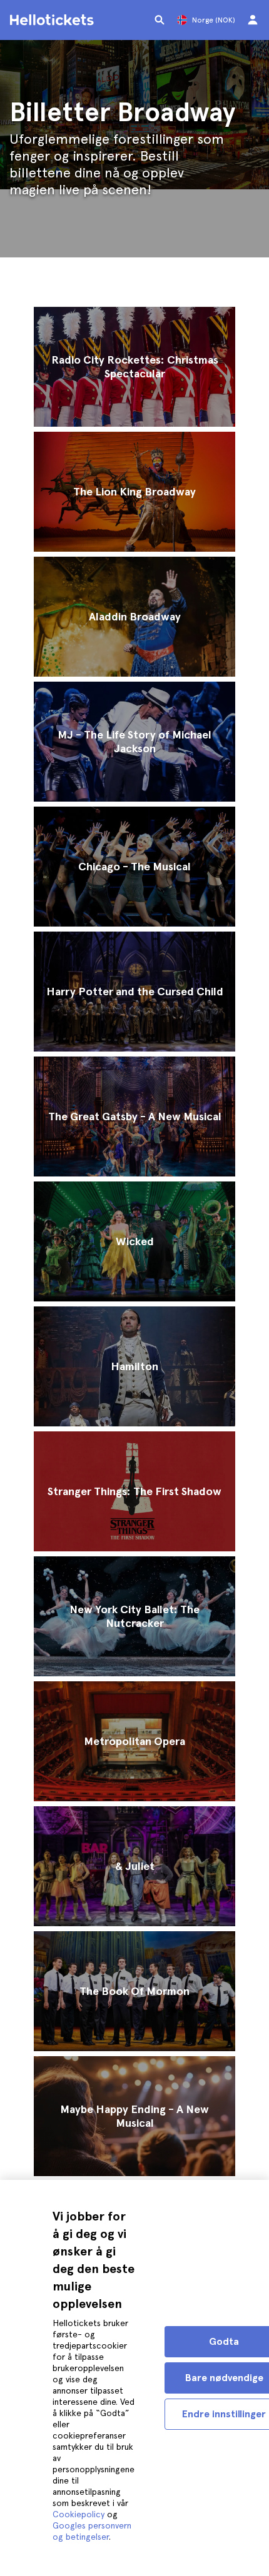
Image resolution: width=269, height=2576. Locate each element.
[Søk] (160, 20)
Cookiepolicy (79, 2514)
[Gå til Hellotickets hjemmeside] (54, 20)
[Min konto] (253, 20)
